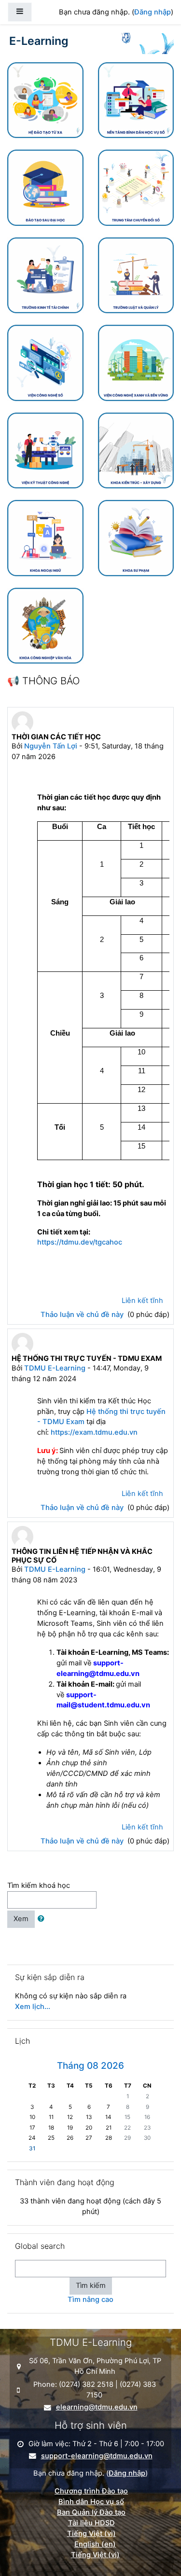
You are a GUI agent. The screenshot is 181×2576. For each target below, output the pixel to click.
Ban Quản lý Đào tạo (91, 2512)
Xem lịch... (33, 2007)
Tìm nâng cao (90, 2299)
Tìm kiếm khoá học (39, 1885)
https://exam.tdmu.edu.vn (94, 1432)
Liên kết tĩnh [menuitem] (142, 1301)
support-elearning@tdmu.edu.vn (97, 2456)
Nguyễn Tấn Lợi (51, 746)
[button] (43, 1919)
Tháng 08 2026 (90, 2066)
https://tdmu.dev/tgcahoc (81, 1242)
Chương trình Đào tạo (91, 2491)
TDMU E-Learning (55, 1368)
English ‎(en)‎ (95, 2544)
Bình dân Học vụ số (91, 2502)
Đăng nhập (153, 12)
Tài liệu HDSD (91, 2523)
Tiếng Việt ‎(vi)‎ (91, 2534)
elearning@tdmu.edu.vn (97, 2407)
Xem (21, 1919)
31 (32, 2148)
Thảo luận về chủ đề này (83, 1315)
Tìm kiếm (91, 2285)
